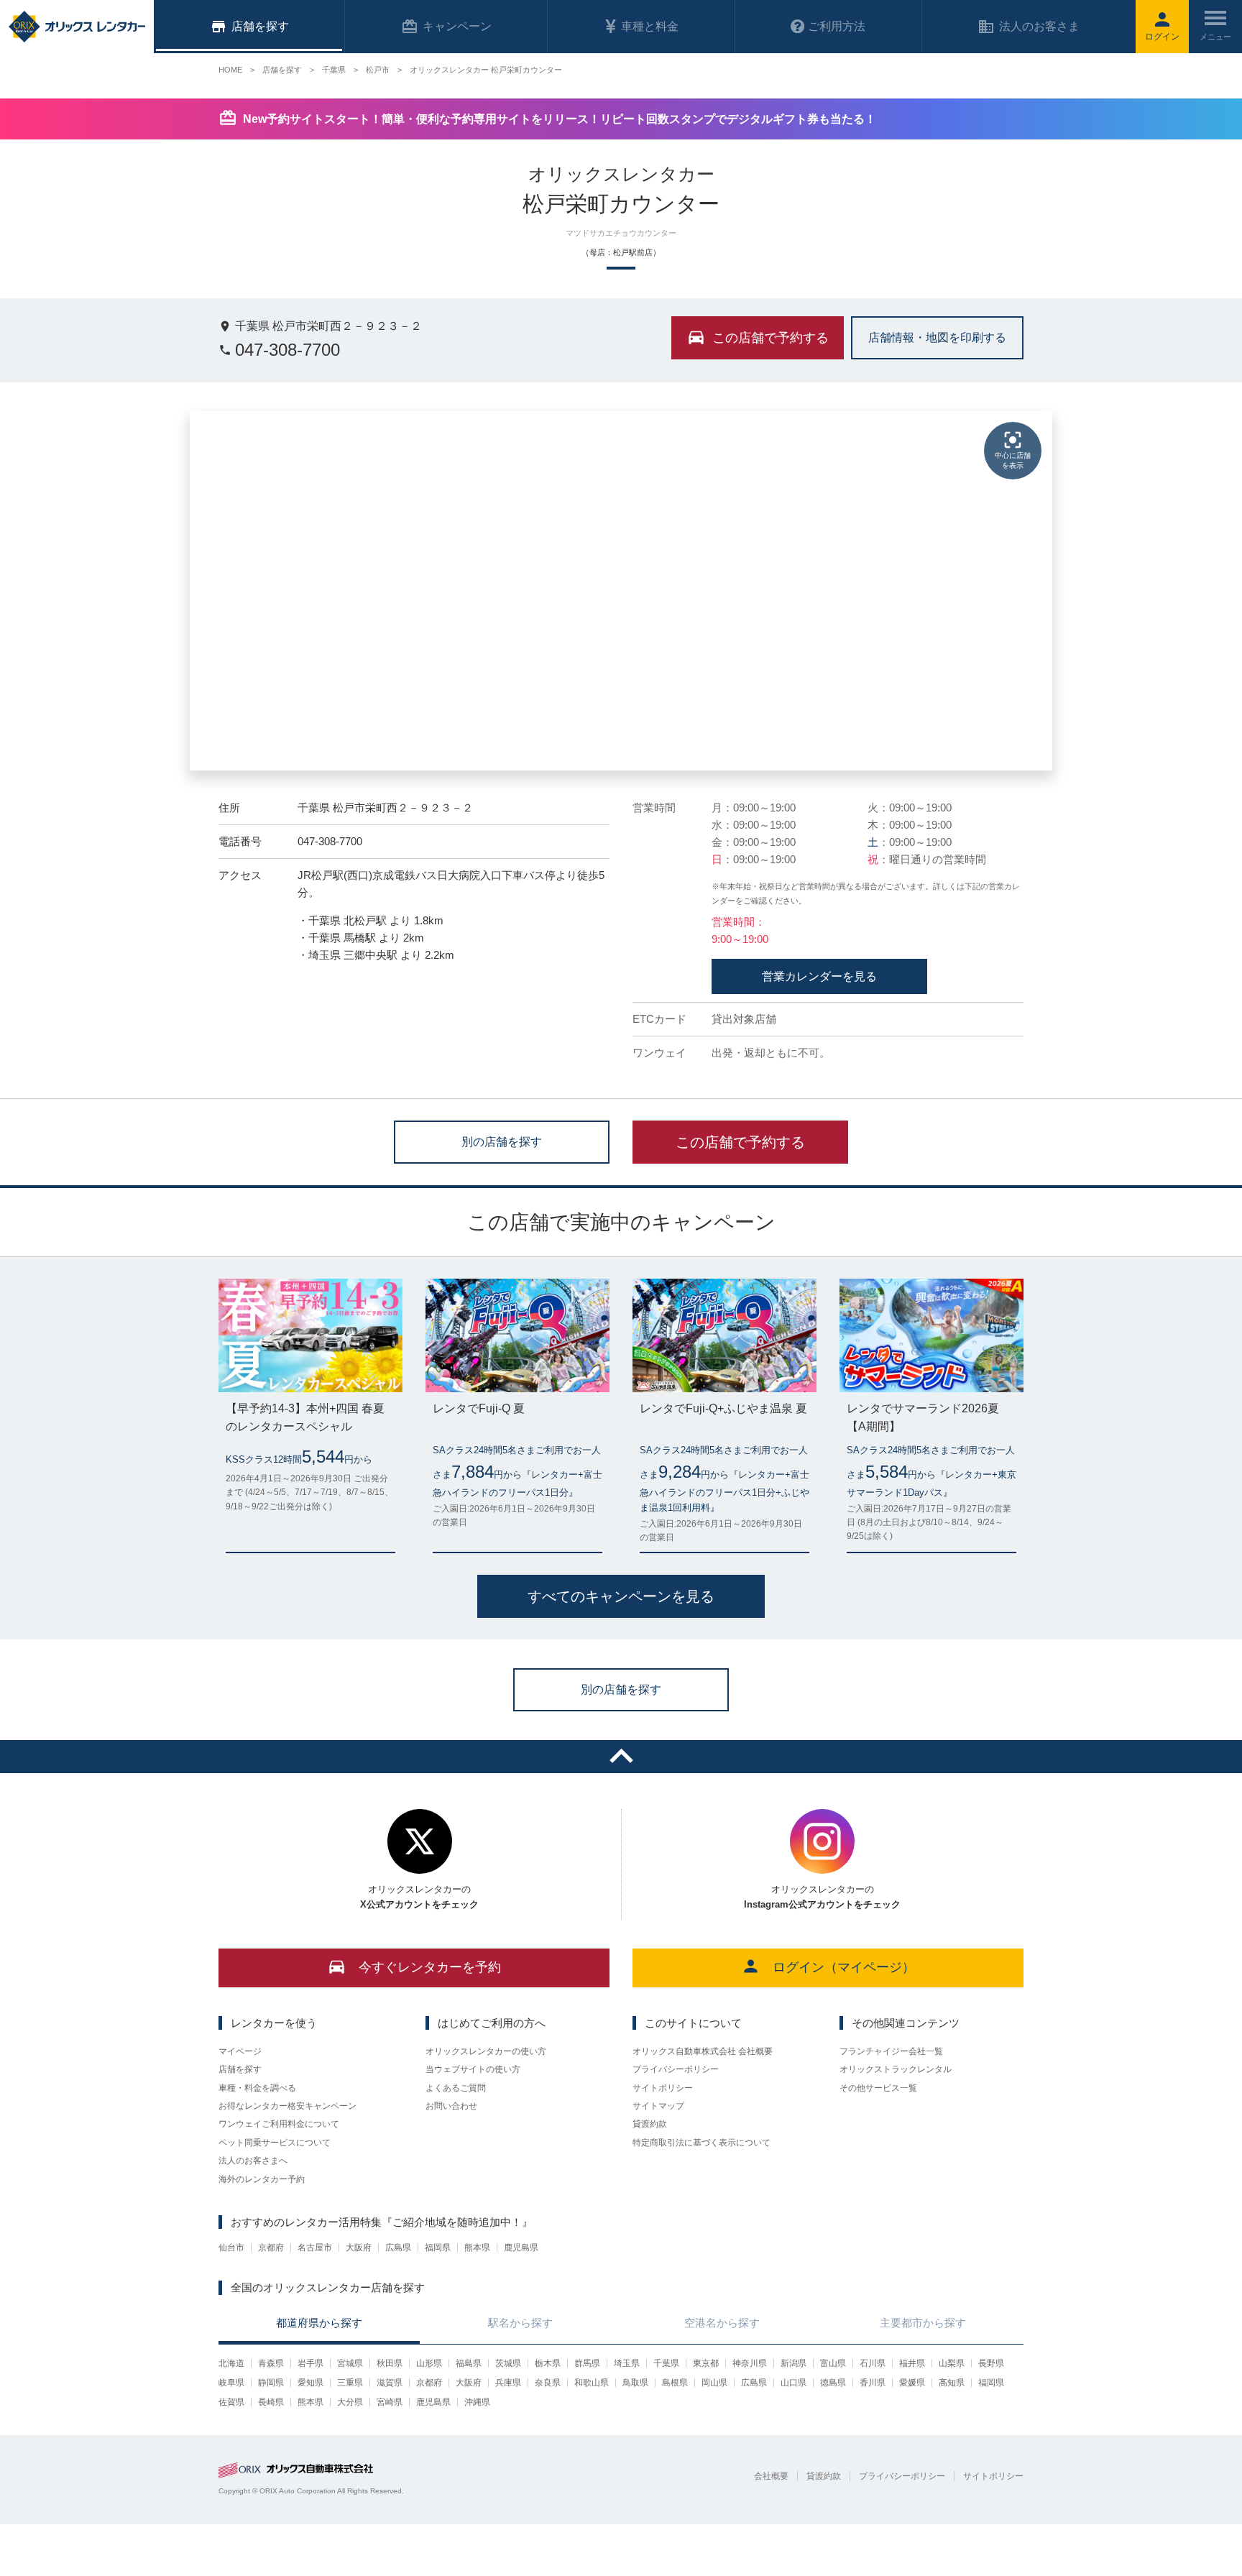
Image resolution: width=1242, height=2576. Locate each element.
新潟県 (793, 2363)
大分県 (350, 2402)
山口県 (793, 2383)
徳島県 (833, 2383)
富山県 (833, 2363)
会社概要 (771, 2476)
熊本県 (477, 2248)
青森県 (271, 2363)
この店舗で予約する (740, 1142)
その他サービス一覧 (878, 2088)
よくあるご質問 (456, 2088)
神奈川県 (750, 2363)
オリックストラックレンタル (896, 2069)
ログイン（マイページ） (844, 1967)
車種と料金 (650, 26)
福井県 (912, 2363)
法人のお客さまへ (253, 2161)
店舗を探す (240, 2069)
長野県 (991, 2363)
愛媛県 (912, 2383)
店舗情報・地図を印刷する (937, 337)
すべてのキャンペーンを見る (621, 1596)
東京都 (706, 2363)
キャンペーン (457, 26)
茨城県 (508, 2363)
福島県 (469, 2363)
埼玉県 (627, 2363)
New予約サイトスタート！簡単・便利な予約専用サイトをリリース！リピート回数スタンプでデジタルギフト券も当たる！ (560, 119)
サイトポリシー (663, 2088)
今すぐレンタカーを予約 (430, 1967)
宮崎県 (390, 2402)
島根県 (675, 2383)
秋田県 (390, 2363)
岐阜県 (231, 2383)
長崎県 (271, 2402)
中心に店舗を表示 (1013, 460)
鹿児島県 (521, 2248)
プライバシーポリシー (676, 2069)
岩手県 (310, 2363)
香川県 (873, 2383)
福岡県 (438, 2248)
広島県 (398, 2248)
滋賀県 (390, 2383)
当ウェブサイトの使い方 (473, 2069)
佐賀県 (231, 2402)
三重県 (350, 2383)
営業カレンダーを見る (819, 976)
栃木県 (548, 2363)
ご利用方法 (837, 26)
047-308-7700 (287, 350)
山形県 (429, 2363)
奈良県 (548, 2383)
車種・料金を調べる (257, 2088)
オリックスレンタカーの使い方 (486, 2051)
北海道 (231, 2363)
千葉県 (666, 2363)
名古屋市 (315, 2248)
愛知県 (310, 2383)
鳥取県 (635, 2383)
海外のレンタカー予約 (262, 2179)
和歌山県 (592, 2383)
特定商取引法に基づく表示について (701, 2143)
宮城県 (350, 2363)
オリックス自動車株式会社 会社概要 (703, 2051)
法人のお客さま (1039, 26)
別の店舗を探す (502, 1141)
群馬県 (587, 2363)
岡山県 (714, 2383)
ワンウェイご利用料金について (279, 2124)
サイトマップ (658, 2106)
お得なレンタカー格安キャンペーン (287, 2106)
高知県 (952, 2383)
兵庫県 (508, 2383)
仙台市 (231, 2248)
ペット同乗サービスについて (275, 2143)
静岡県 (271, 2383)
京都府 (271, 2248)
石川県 (873, 2363)
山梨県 (952, 2363)
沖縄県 (477, 2402)
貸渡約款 (650, 2124)
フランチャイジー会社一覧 (891, 2051)
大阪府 (359, 2248)
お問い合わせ (451, 2106)
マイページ (240, 2051)
